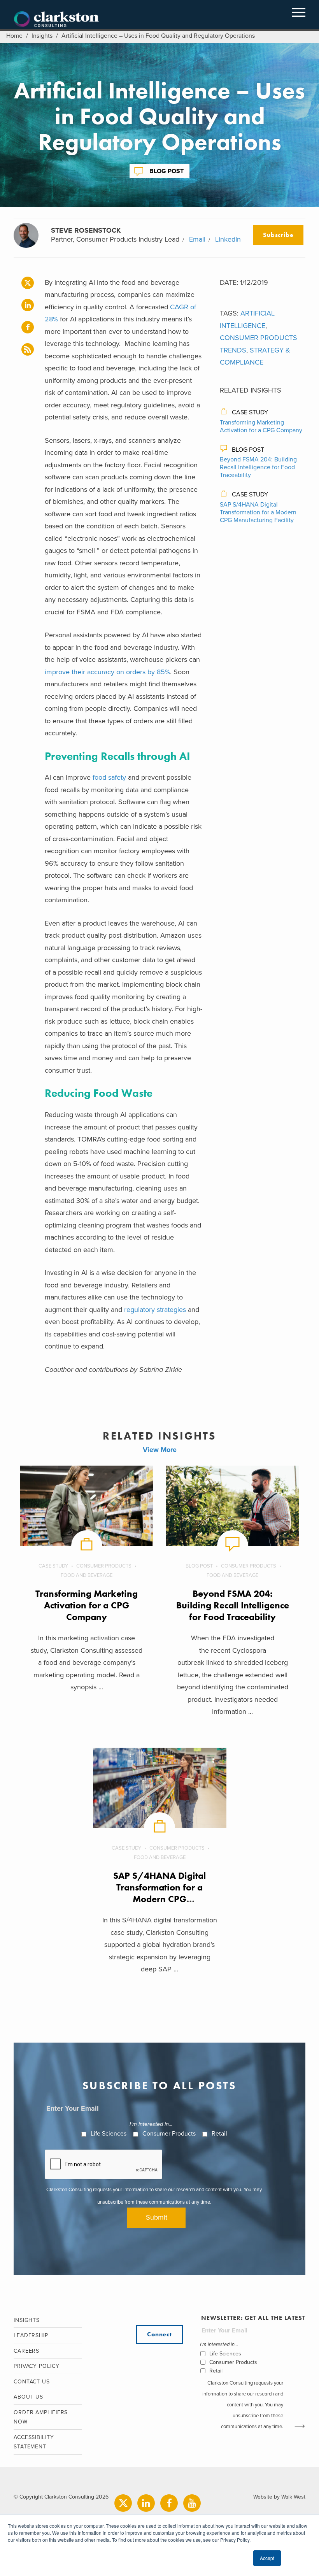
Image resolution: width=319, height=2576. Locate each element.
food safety (109, 777)
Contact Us (32, 2382)
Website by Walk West (279, 2497)
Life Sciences (109, 2134)
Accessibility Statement (34, 2442)
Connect (159, 2334)
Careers (26, 2351)
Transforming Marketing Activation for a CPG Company (261, 426)
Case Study (250, 412)
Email (197, 239)
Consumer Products (104, 1566)
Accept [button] (267, 2558)
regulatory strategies (155, 1310)
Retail (219, 2134)
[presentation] (104, 2165)
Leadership (31, 2335)
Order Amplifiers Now (41, 2417)
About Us (28, 2397)
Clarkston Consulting (56, 19)
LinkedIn (228, 239)
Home (14, 36)
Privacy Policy (37, 2366)
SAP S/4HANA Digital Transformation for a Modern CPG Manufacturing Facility (258, 512)
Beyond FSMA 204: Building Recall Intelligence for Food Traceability (258, 467)
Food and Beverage (87, 1575)
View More (160, 1450)
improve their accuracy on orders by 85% (107, 672)
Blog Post (167, 171)
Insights (42, 36)
